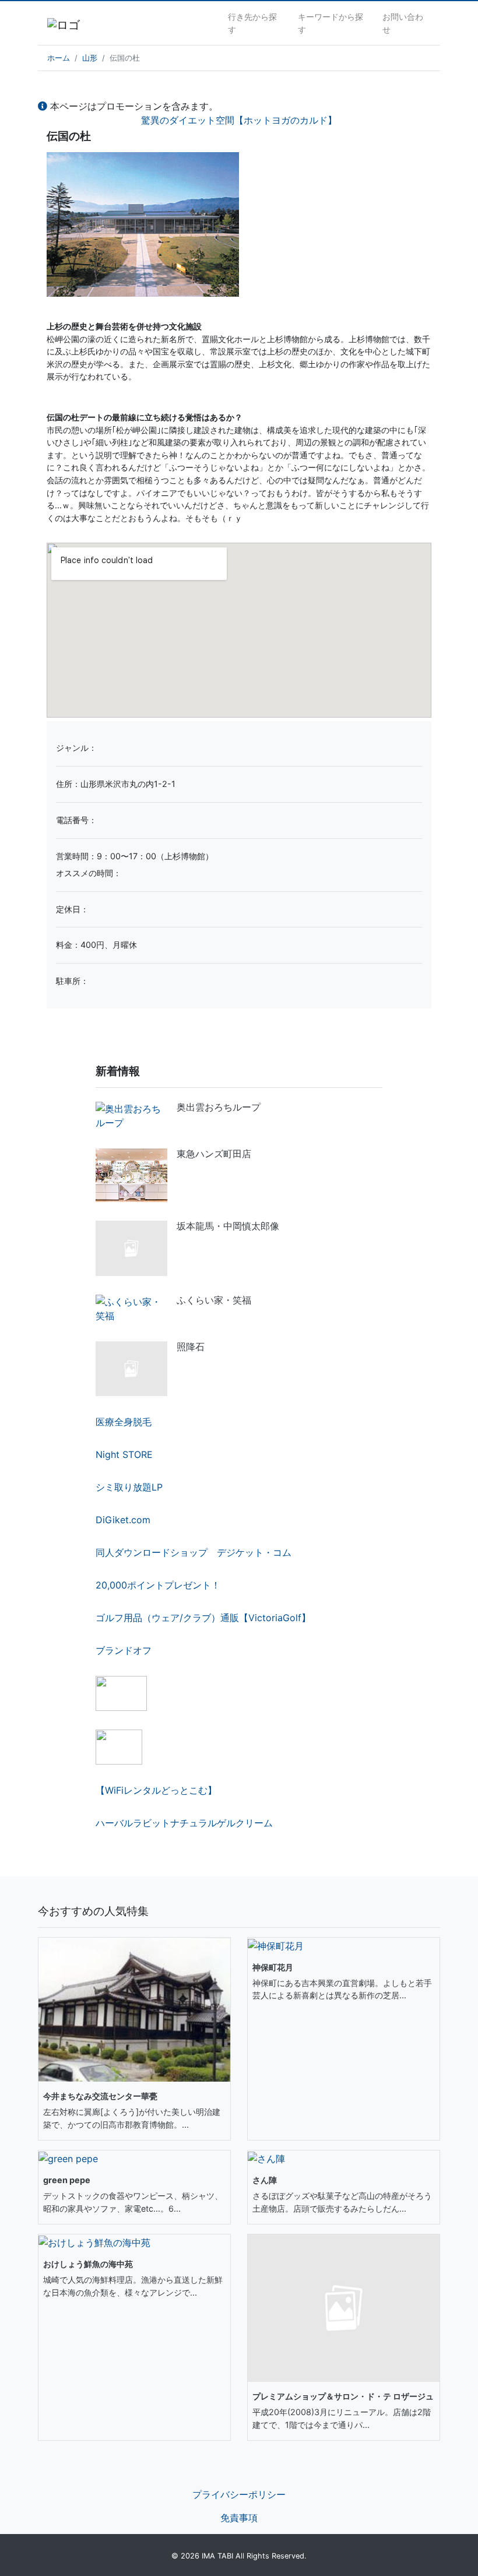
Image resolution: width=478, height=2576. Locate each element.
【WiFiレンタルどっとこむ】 (156, 1790)
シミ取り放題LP (129, 1487)
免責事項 (239, 2518)
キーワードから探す (331, 23)
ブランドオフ (124, 1650)
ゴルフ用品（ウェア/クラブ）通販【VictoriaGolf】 (203, 1618)
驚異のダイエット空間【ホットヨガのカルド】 (239, 120)
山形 (90, 58)
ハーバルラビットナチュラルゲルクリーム (184, 1823)
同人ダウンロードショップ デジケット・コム (194, 1552)
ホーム (59, 58)
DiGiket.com (123, 1520)
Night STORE (124, 1454)
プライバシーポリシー (239, 2494)
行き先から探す (252, 23)
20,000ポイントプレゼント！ (158, 1585)
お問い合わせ (403, 23)
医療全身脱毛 (124, 1422)
